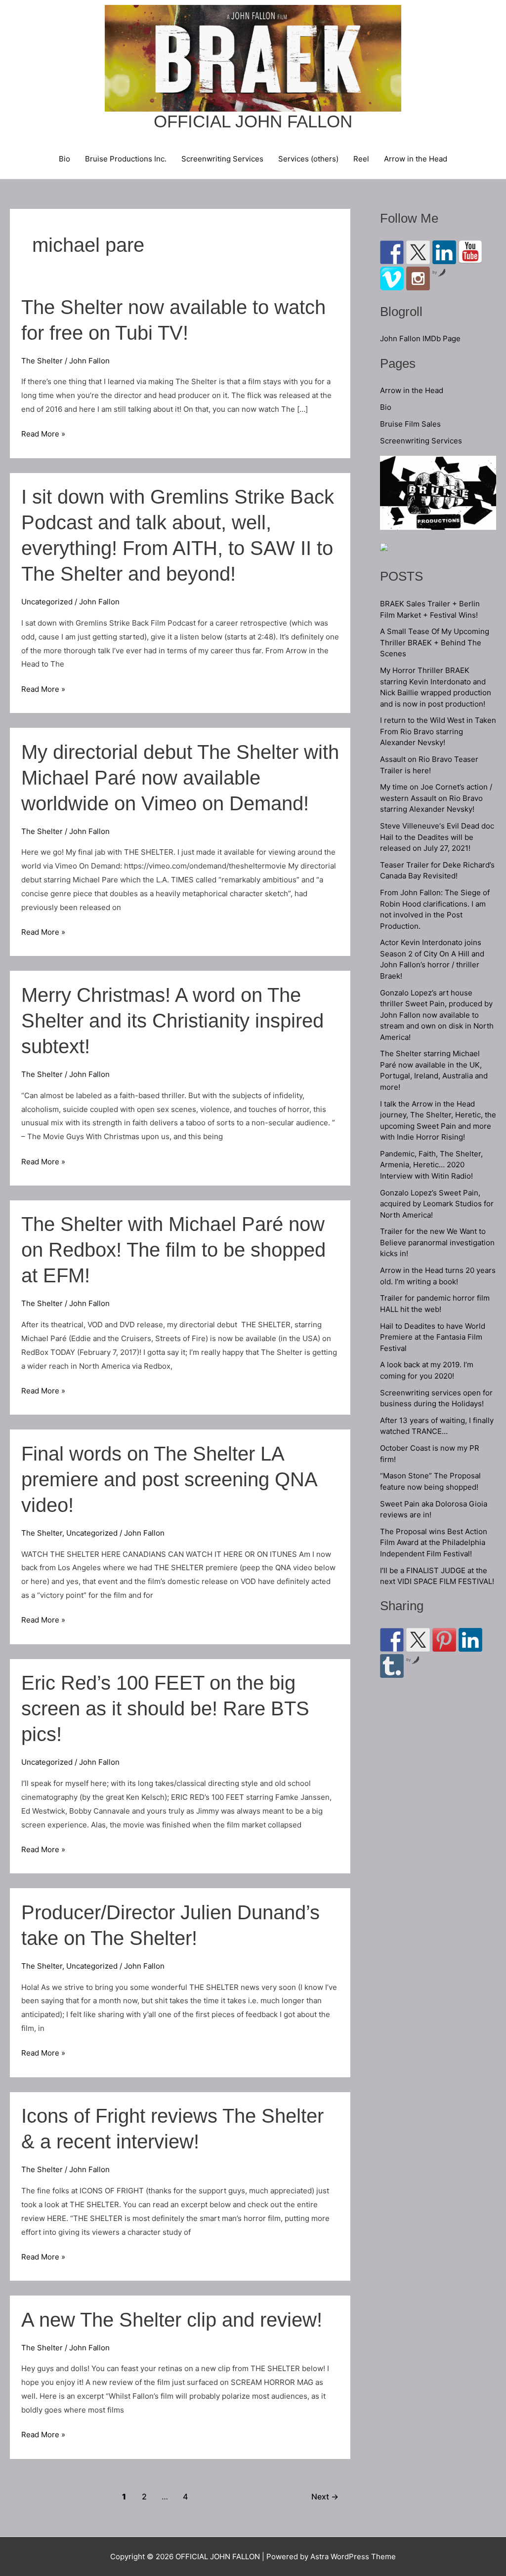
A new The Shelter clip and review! (172, 2320)
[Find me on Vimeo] (392, 278)
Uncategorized (47, 602)
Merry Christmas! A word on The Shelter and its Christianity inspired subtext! (172, 1021)
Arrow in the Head (416, 159)
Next (325, 2497)
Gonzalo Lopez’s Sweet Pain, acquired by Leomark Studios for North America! (437, 1204)
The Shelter (42, 361)
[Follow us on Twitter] (418, 252)
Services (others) (308, 159)
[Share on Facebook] (392, 1640)
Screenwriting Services (222, 159)
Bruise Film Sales (410, 424)
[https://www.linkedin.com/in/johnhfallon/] (444, 252)
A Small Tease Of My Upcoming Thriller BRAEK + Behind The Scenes (435, 642)
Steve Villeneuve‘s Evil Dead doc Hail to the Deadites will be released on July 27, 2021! (437, 837)
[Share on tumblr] (392, 1666)
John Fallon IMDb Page (420, 338)
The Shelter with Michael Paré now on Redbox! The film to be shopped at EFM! (173, 1250)
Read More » (43, 435)
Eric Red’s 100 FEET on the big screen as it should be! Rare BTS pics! (165, 1708)
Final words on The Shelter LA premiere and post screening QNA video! (169, 1479)
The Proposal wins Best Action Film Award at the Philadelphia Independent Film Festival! (434, 1543)
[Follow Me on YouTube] (470, 252)
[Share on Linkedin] (470, 1640)
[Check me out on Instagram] (418, 278)
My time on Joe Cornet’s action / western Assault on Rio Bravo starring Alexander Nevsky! (436, 798)
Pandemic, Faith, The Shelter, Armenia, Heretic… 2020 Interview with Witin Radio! (431, 1165)
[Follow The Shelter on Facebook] (392, 252)
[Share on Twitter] (418, 1640)
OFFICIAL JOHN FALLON (253, 121)
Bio (64, 159)
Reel (361, 159)
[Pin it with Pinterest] (444, 1640)
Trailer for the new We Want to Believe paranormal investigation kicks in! (437, 1242)
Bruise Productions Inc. (126, 159)
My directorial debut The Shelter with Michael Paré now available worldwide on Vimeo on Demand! (180, 778)
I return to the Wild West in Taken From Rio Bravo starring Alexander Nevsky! (438, 731)
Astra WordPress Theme (353, 2556)
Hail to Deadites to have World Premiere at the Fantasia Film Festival (433, 1337)
